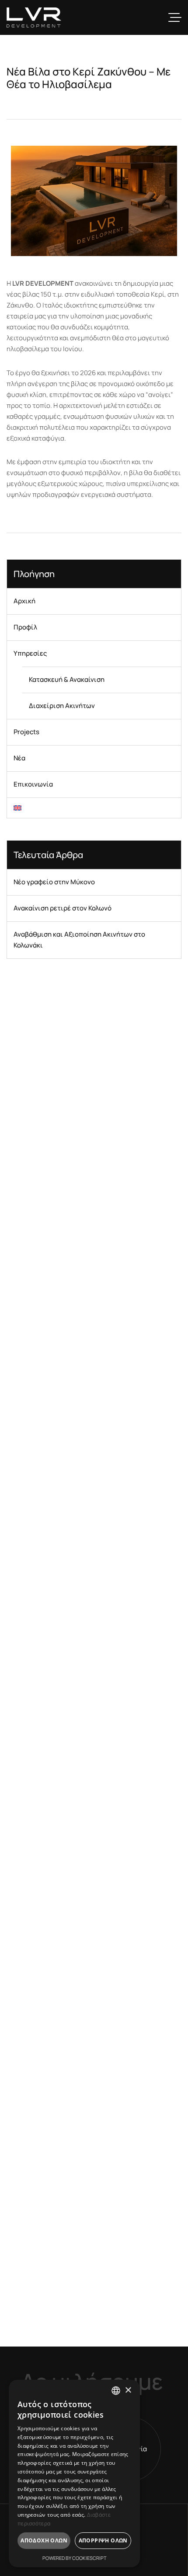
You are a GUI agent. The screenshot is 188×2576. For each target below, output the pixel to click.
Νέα (19, 758)
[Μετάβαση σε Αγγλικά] (94, 808)
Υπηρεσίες (30, 653)
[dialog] (74, 2473)
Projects (26, 732)
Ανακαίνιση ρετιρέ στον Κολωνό (63, 908)
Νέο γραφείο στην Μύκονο (54, 882)
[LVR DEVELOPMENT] (34, 17)
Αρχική (24, 601)
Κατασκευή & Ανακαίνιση (67, 679)
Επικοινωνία (33, 784)
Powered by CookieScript (75, 2558)
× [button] (128, 2390)
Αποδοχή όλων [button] (44, 2540)
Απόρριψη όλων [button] (103, 2540)
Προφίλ (25, 627)
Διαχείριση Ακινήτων (62, 706)
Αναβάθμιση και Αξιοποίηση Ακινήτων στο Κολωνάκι (79, 940)
